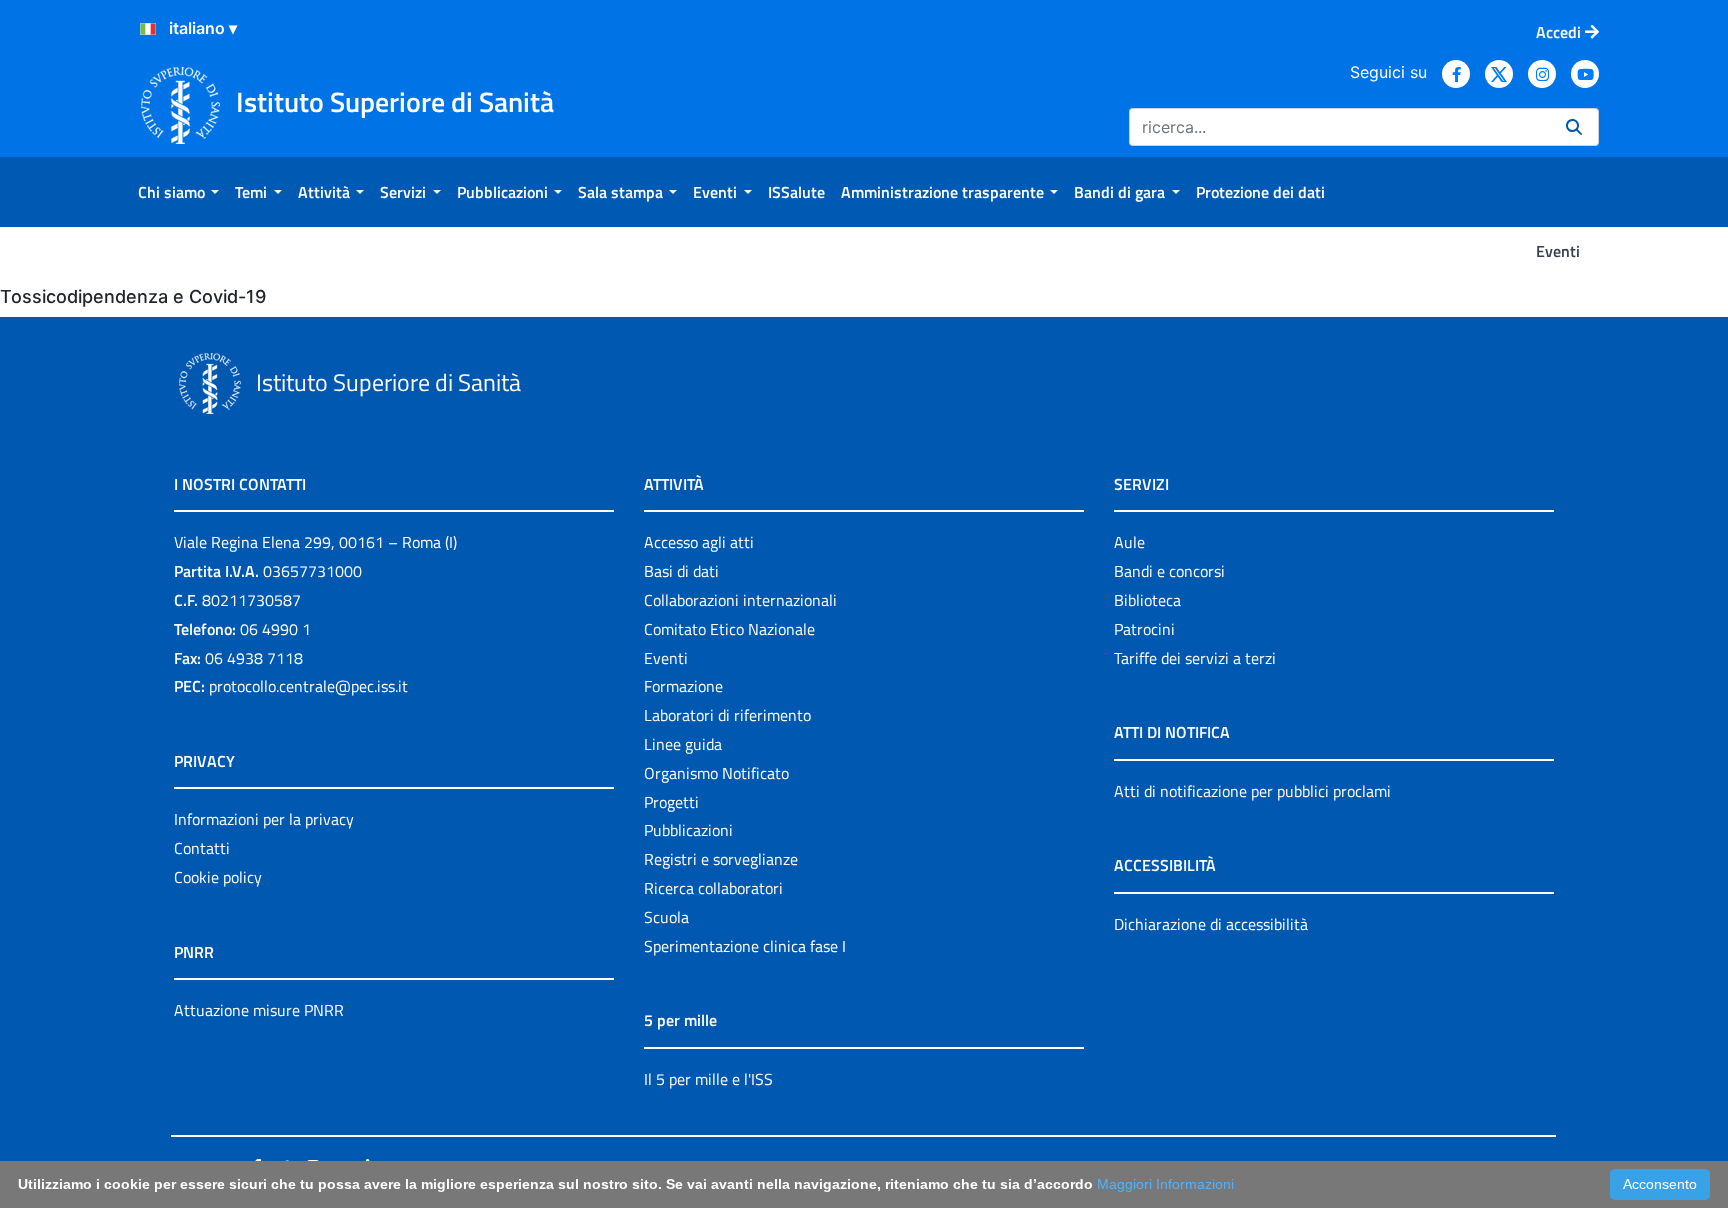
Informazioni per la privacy (264, 819)
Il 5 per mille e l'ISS (708, 1079)
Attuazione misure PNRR (259, 1010)
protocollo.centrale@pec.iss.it (308, 686)
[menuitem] (178, 192)
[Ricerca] (1574, 127)
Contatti (202, 848)
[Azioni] (148, 29)
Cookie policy (218, 877)
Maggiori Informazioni (1165, 1184)
